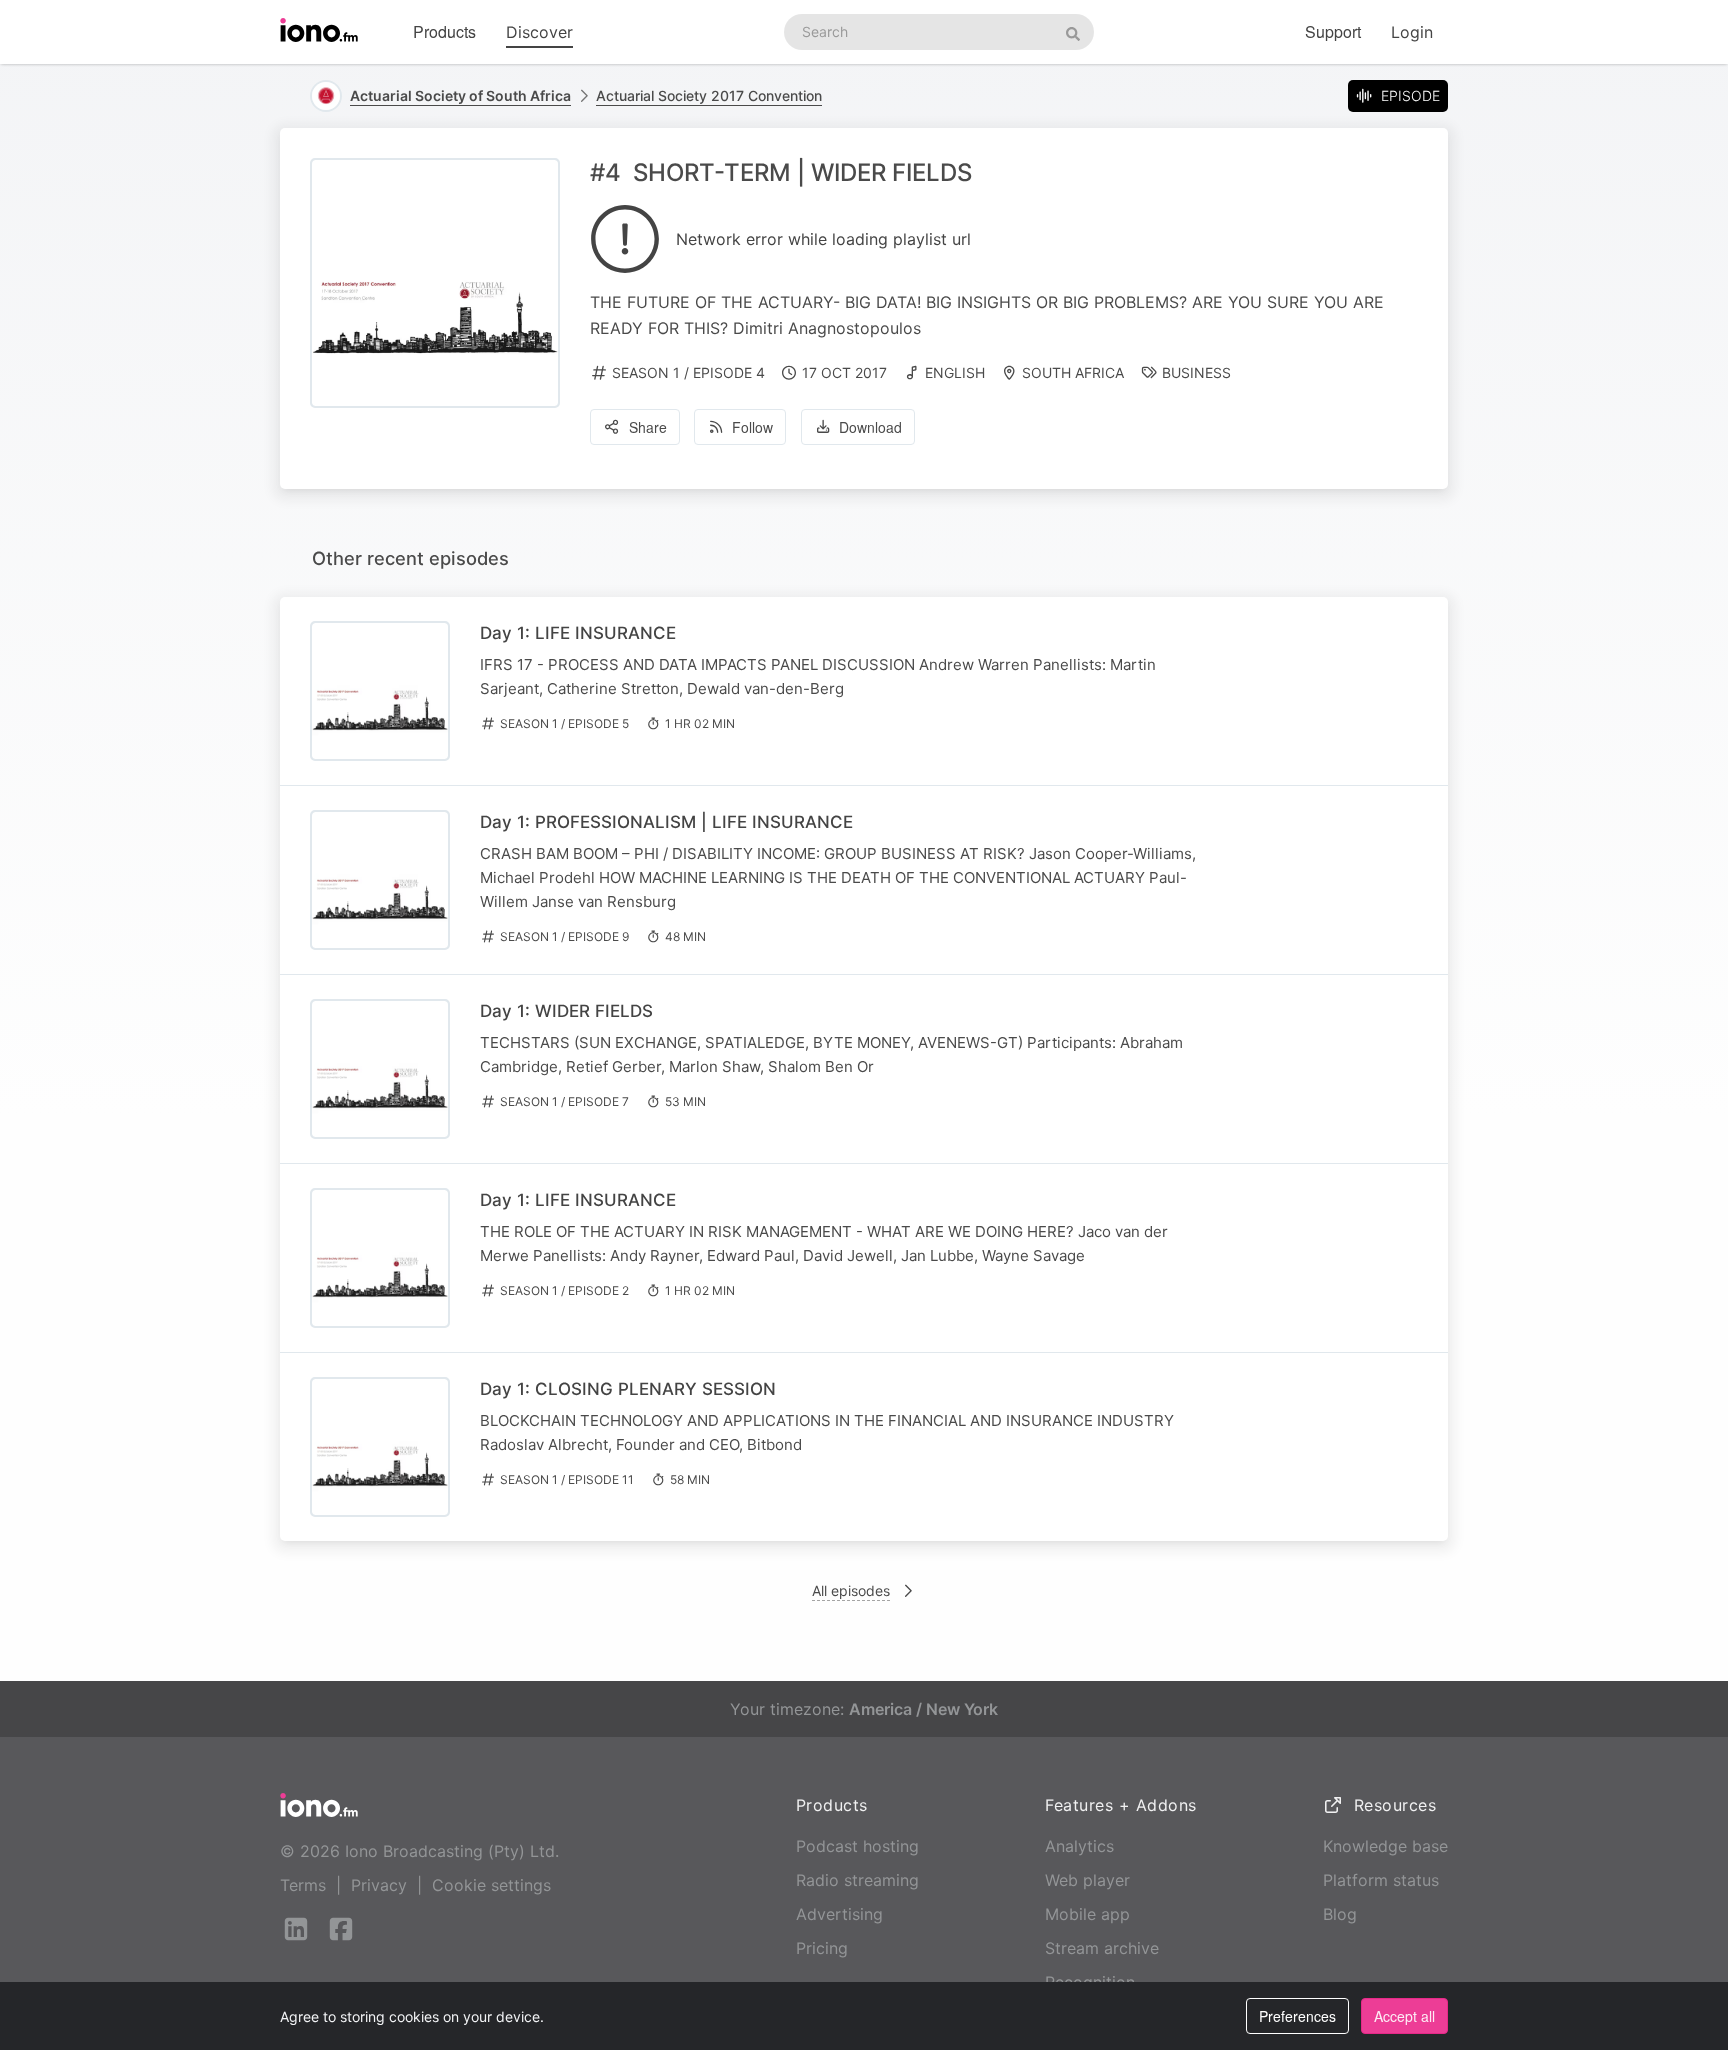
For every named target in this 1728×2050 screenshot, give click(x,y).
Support (1333, 31)
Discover (539, 32)
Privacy (379, 1885)
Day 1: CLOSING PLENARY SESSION (628, 1389)
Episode (1410, 95)
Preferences (1297, 2016)
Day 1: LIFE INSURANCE (578, 633)
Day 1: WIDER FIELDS (566, 1011)
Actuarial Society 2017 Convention (709, 95)
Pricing (822, 1948)
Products (444, 31)
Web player (1087, 1880)
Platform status (1381, 1880)
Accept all (1404, 2016)
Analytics (1079, 1846)
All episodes (851, 1590)
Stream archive (1102, 1948)
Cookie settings (491, 1885)
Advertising (839, 1914)
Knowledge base (1385, 1846)
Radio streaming (857, 1880)
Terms (303, 1885)
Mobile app (1087, 1914)
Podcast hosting (857, 1846)
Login (1412, 32)
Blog (1340, 1914)
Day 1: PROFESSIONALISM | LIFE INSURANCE (666, 822)
